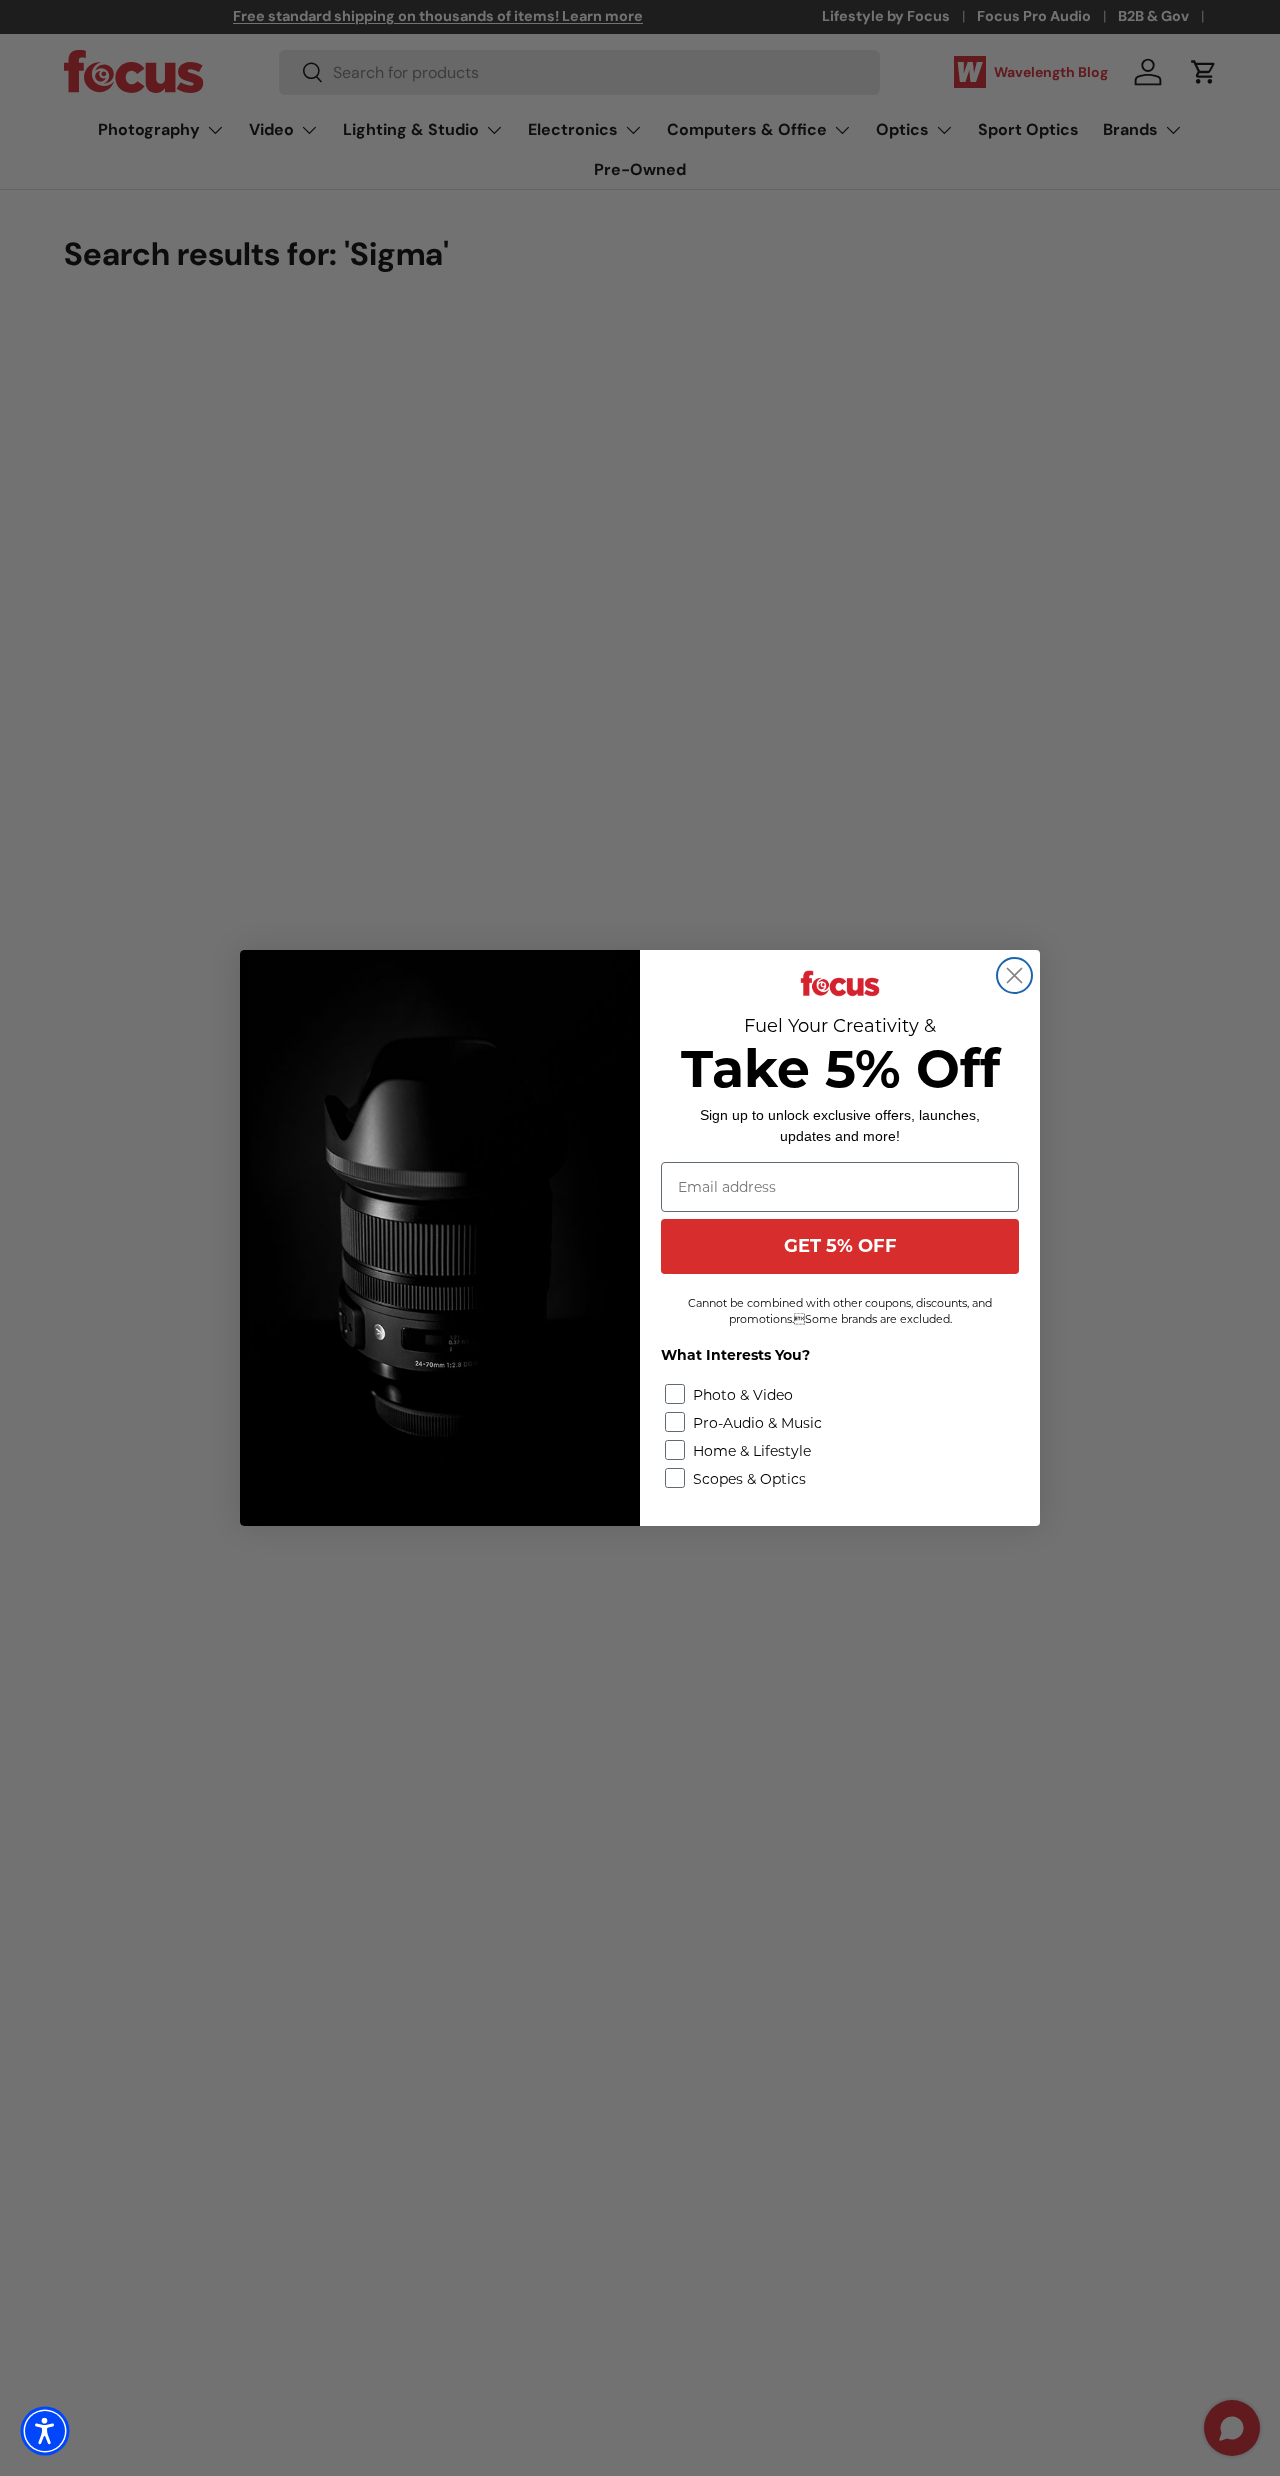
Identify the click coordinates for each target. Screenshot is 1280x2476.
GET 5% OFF (840, 1246)
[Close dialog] (1014, 975)
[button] (45, 2431)
